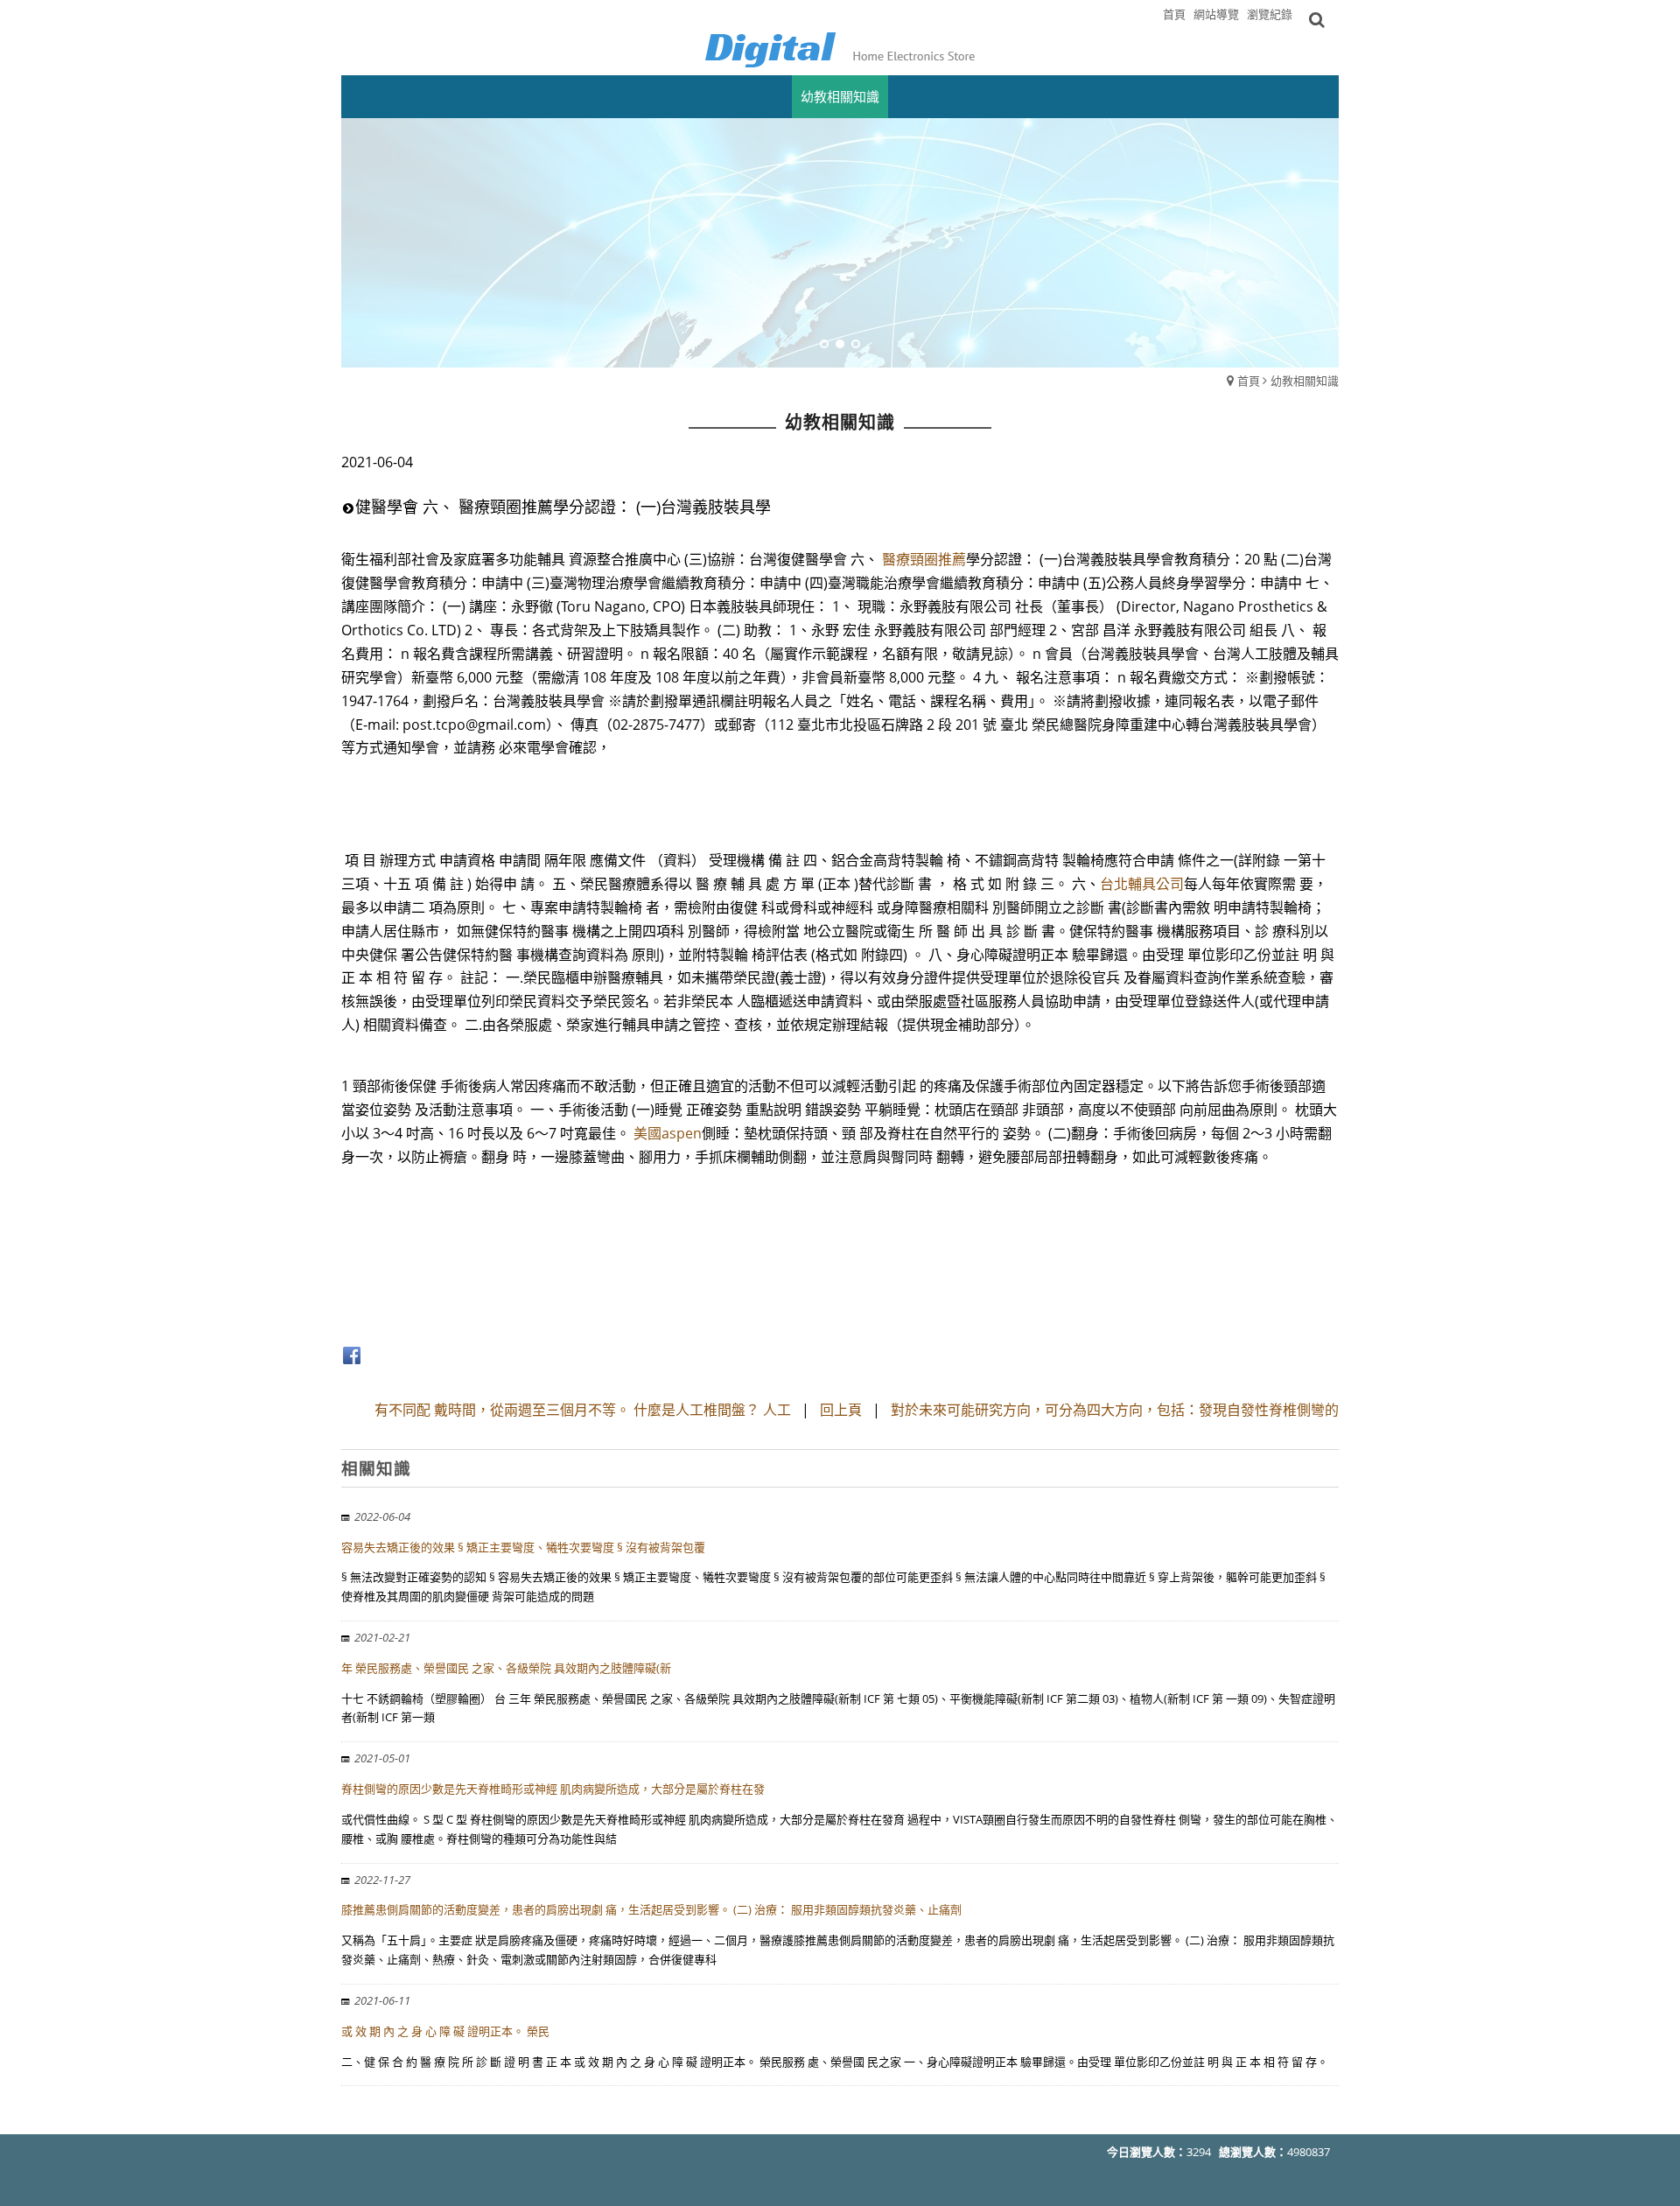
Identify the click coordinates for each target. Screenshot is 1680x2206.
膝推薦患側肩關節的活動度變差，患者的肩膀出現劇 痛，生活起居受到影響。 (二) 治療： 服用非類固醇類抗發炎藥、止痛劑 (651, 1909)
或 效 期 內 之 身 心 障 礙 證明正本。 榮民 (445, 2031)
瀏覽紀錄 (1270, 14)
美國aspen (668, 1133)
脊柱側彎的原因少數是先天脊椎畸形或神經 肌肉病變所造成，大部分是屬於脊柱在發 (553, 1789)
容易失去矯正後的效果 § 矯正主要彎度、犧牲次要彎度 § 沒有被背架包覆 (523, 1547)
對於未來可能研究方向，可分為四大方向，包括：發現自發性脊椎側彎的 (1115, 1410)
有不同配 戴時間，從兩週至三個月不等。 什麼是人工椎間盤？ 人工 (583, 1410)
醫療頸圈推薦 (924, 559)
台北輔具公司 (1142, 884)
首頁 (1249, 381)
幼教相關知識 (1305, 381)
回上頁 (841, 1410)
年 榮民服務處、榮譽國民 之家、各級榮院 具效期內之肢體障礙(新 (506, 1668)
